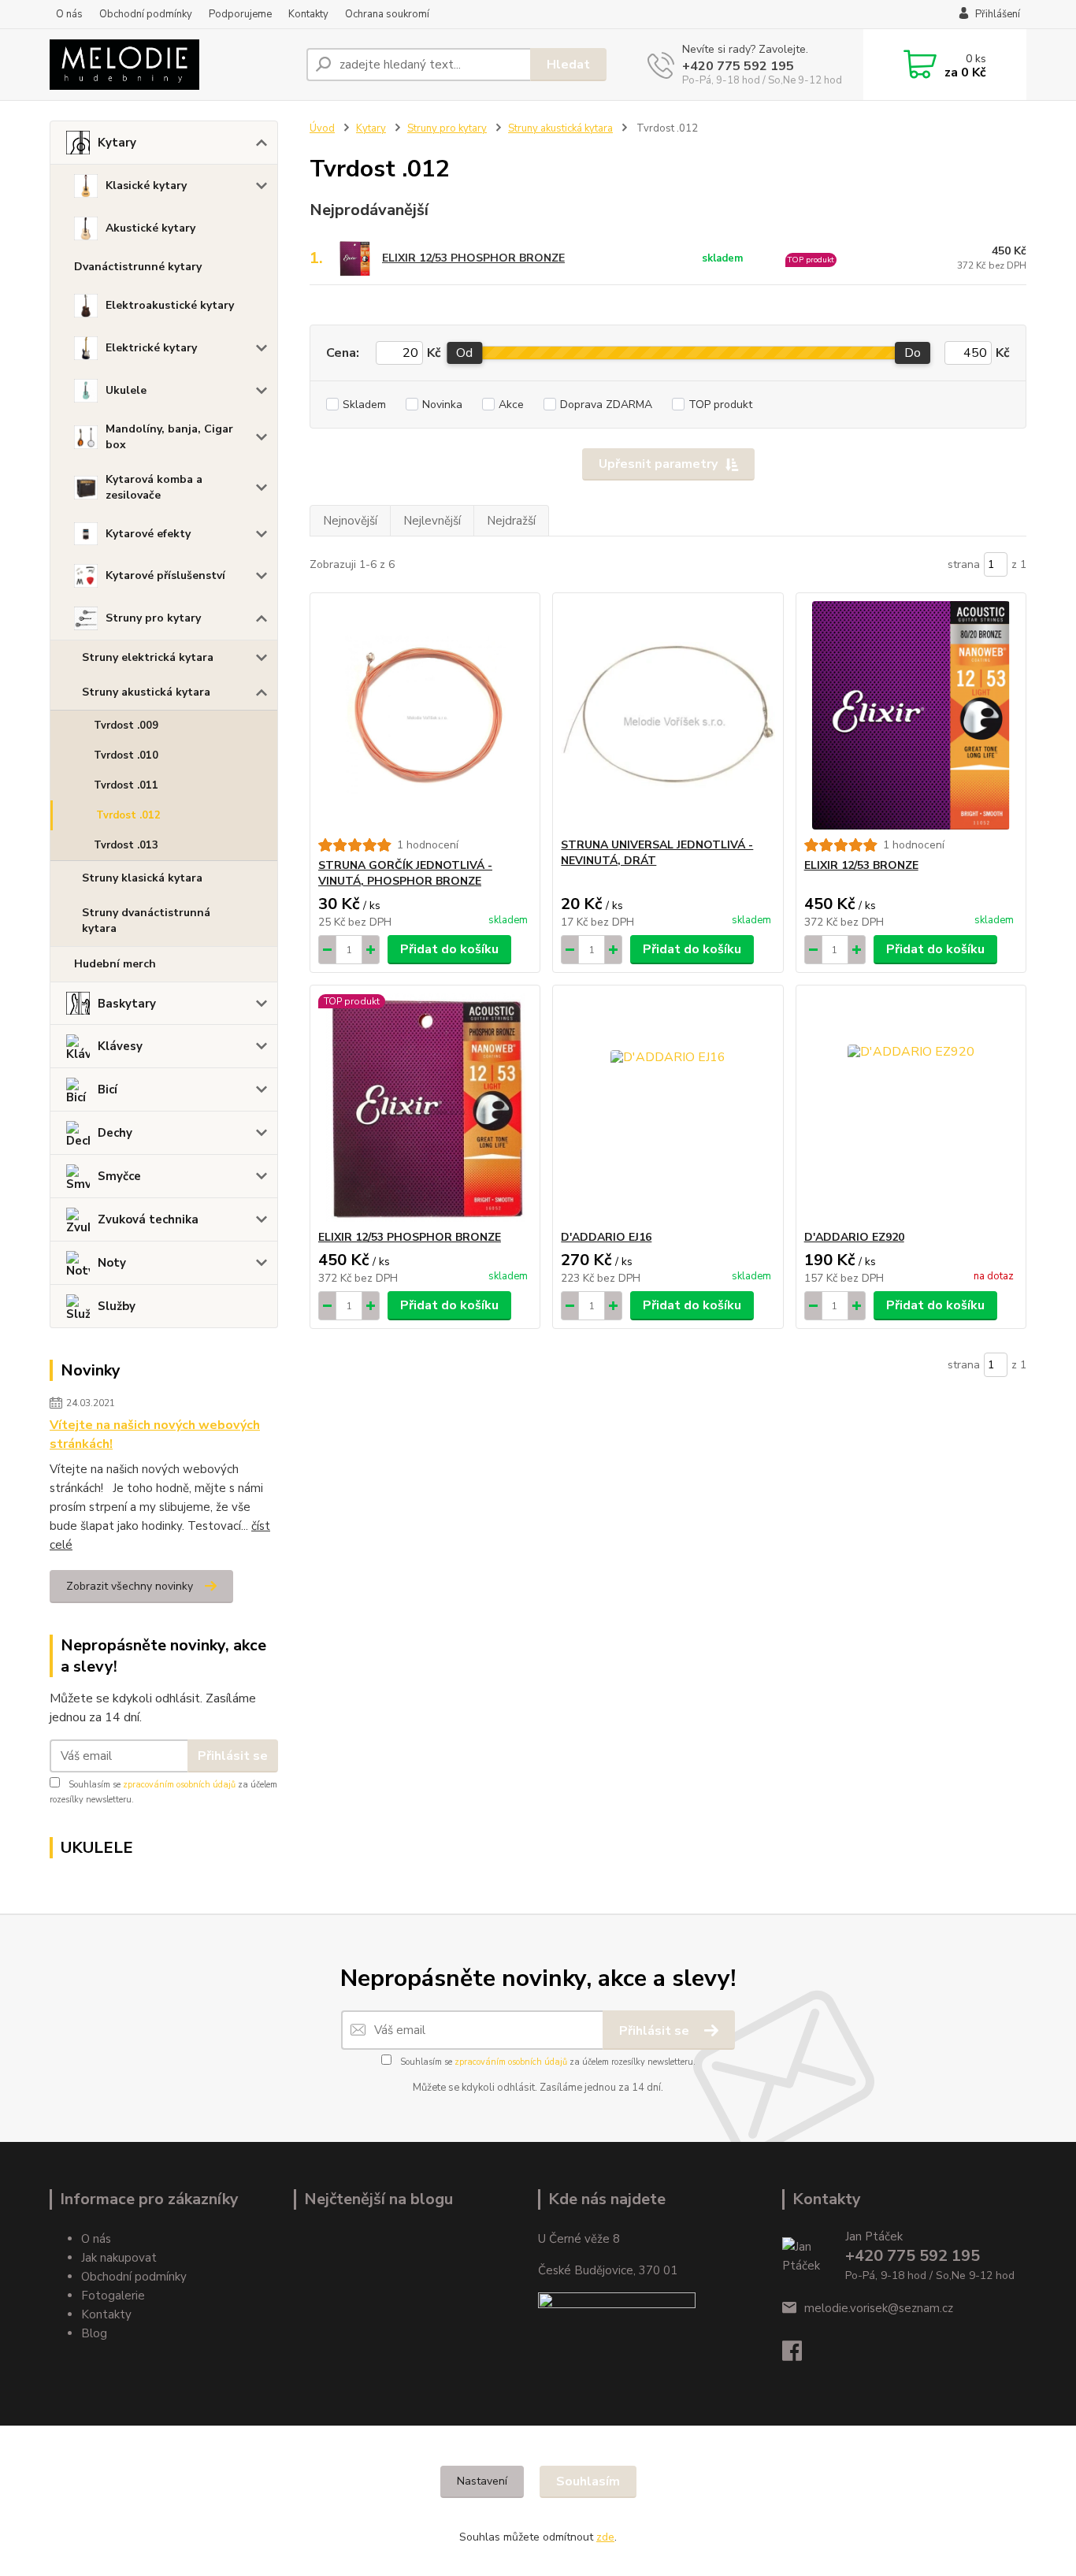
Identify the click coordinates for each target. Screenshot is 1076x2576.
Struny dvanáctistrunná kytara (146, 921)
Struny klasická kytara (142, 878)
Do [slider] (913, 353)
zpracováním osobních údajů (179, 1785)
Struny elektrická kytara (148, 657)
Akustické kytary (150, 228)
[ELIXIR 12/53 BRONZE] (911, 715)
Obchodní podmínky (146, 14)
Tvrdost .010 (126, 755)
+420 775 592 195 (738, 66)
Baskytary (127, 1004)
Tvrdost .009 (126, 726)
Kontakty (308, 14)
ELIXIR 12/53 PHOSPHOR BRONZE (473, 258)
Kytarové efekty (148, 534)
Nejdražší (511, 521)
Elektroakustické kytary (170, 305)
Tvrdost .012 (128, 815)
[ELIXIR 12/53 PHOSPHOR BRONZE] (425, 1108)
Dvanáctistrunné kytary (138, 267)
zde (605, 2537)
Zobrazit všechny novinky (130, 1586)
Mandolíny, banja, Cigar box (169, 437)
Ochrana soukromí (387, 14)
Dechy (115, 1133)
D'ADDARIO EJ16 (606, 1237)
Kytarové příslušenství (165, 575)
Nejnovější (350, 521)
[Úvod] (172, 65)
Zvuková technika (148, 1219)
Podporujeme (240, 14)
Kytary (117, 143)
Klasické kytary (146, 186)
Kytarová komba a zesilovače (154, 487)
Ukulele (126, 390)
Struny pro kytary (153, 618)
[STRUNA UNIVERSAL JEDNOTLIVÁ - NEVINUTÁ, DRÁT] (668, 715)
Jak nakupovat (119, 2258)
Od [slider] (464, 353)
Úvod (322, 128)
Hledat (568, 65)
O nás (69, 14)
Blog (94, 2333)
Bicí (108, 1089)
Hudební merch (115, 964)
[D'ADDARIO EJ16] (668, 1108)
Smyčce (119, 1176)
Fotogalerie (113, 2296)
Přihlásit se (233, 1756)
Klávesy (120, 1046)
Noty (112, 1263)
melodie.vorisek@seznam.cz (879, 2308)
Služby (117, 1306)
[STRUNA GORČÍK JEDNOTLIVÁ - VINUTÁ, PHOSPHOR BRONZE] (425, 715)
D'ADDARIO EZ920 (854, 1237)
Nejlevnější (432, 521)
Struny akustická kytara (146, 692)
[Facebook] (800, 2355)
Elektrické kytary (151, 348)
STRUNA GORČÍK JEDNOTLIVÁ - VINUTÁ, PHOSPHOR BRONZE (405, 873)
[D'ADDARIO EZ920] (911, 1108)
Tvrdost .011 (126, 785)
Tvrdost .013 (126, 845)
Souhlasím (588, 2481)
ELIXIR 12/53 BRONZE (861, 865)
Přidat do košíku (449, 949)
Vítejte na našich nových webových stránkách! (155, 1435)
